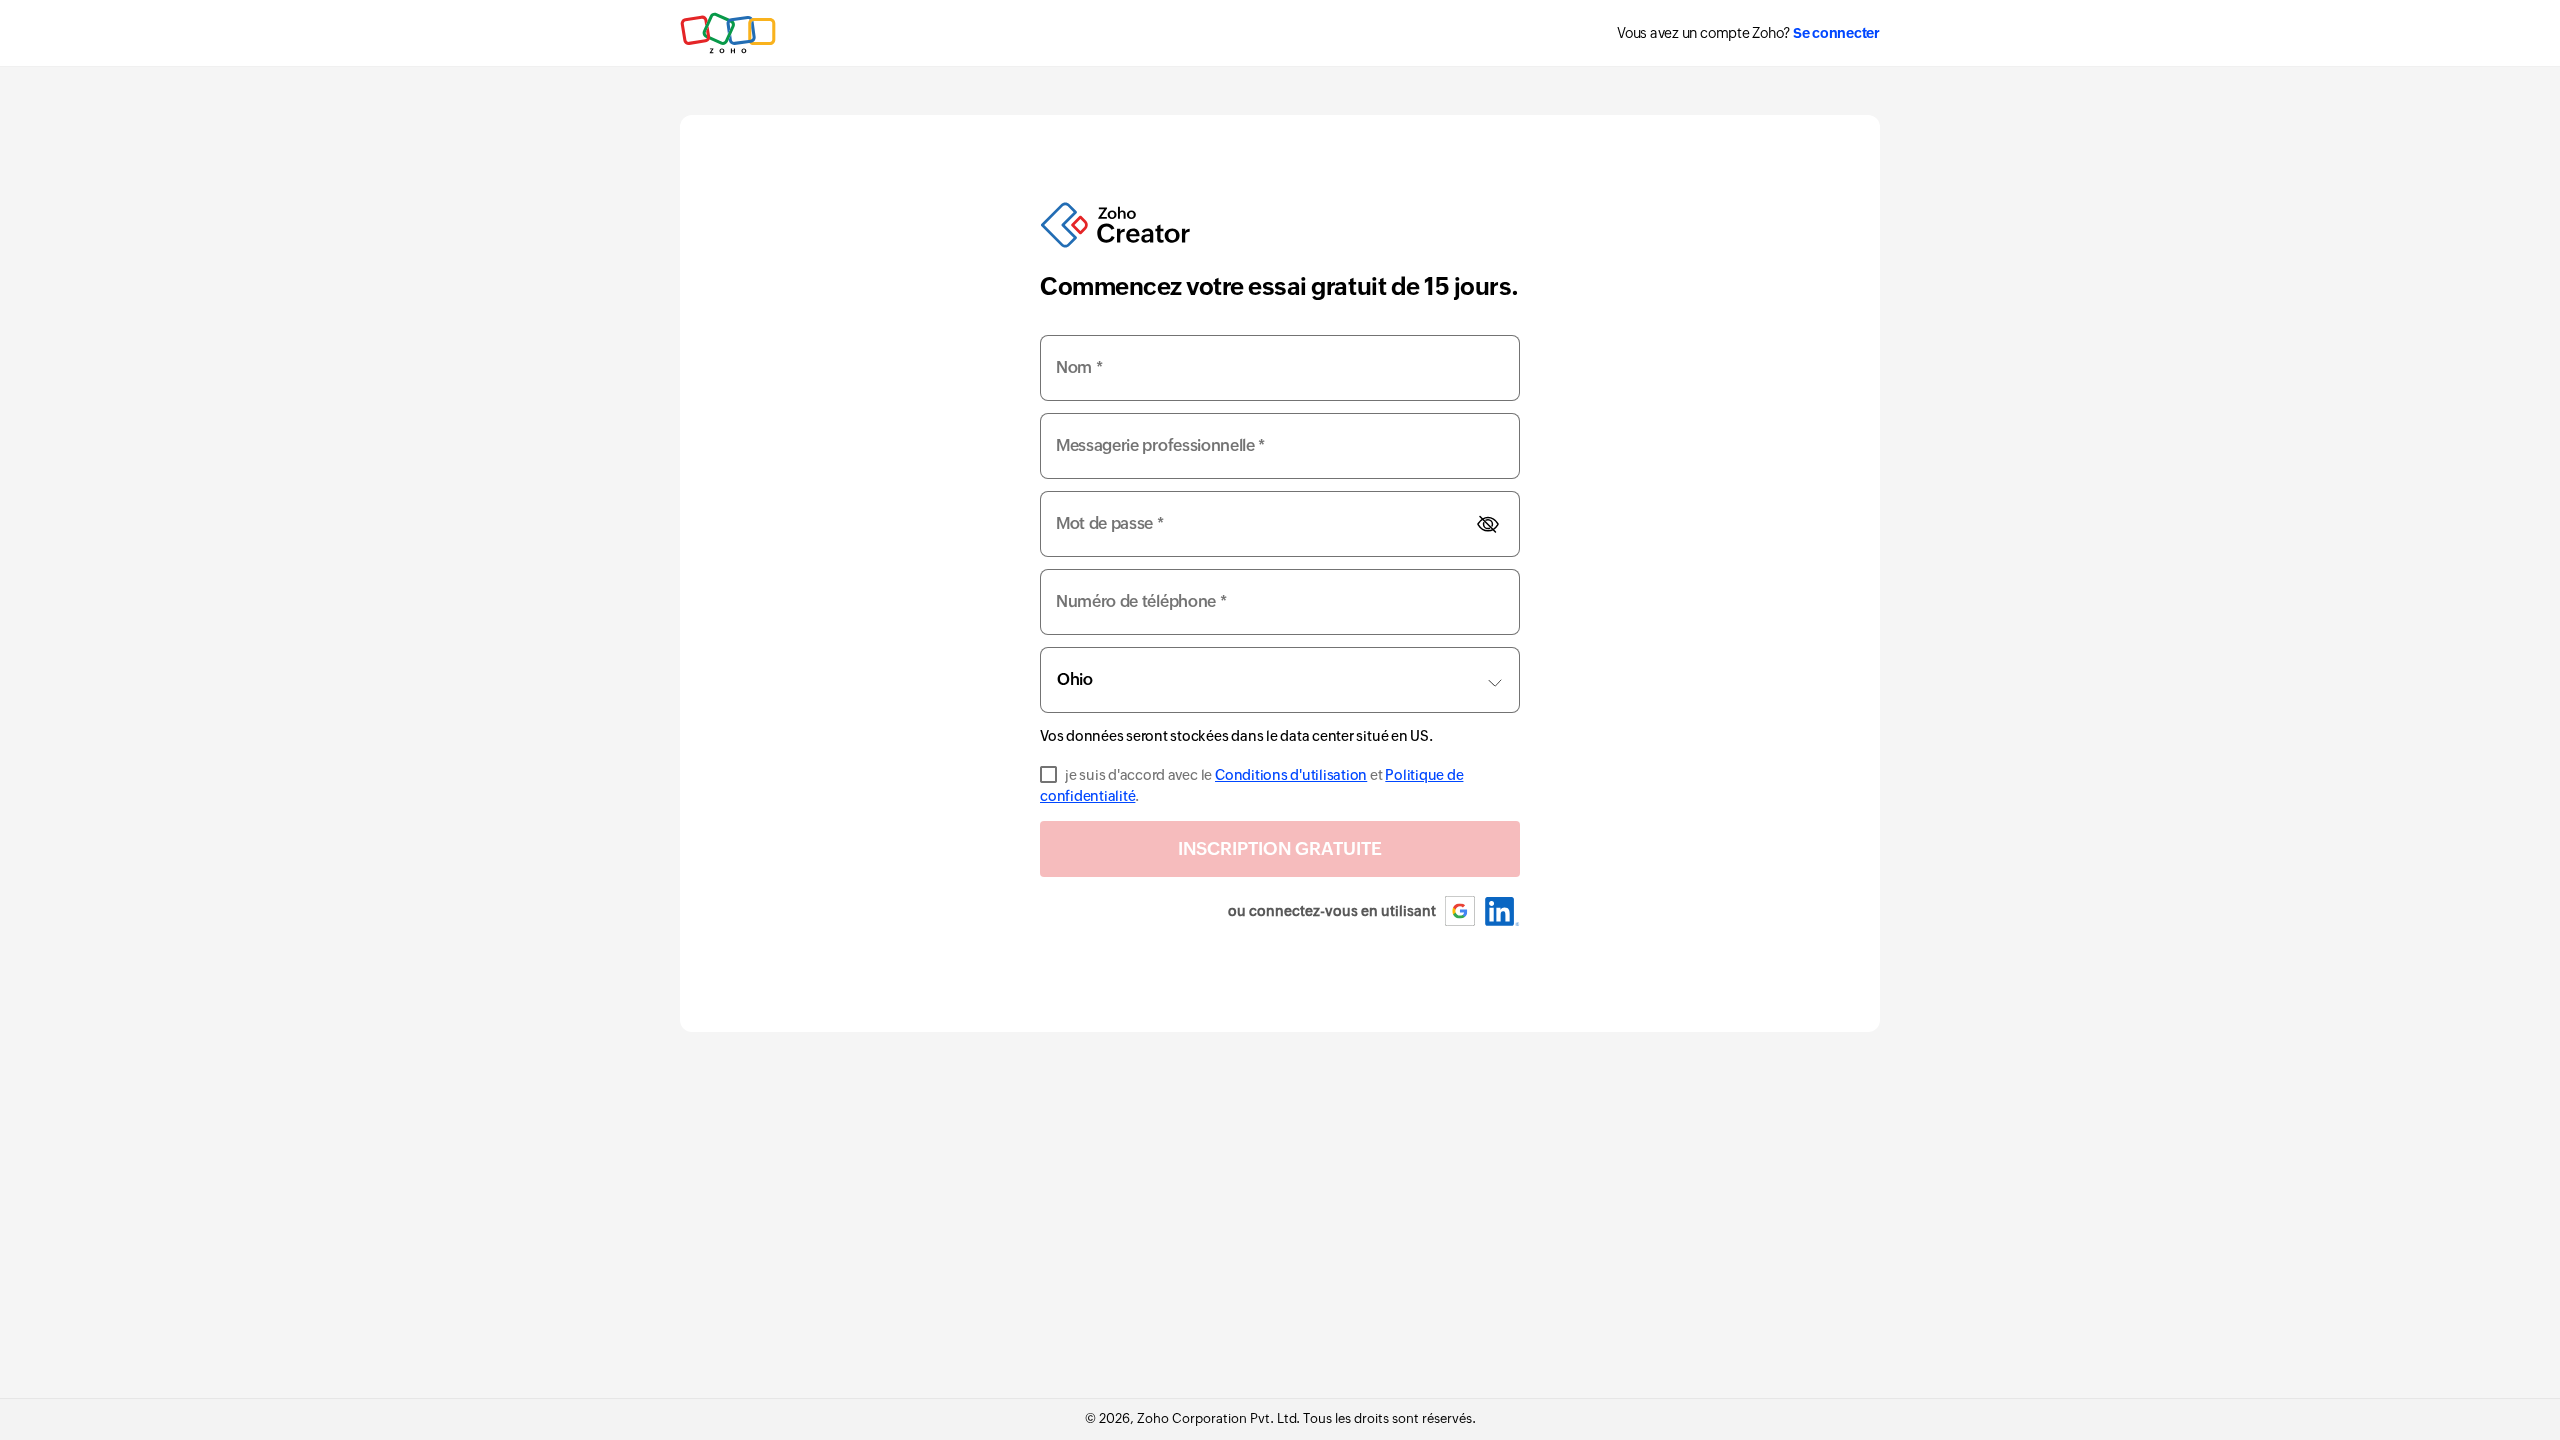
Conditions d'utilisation (1291, 775)
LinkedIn (1502, 911)
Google (1461, 911)
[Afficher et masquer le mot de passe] (1488, 524)
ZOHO (729, 33)
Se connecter (1836, 33)
